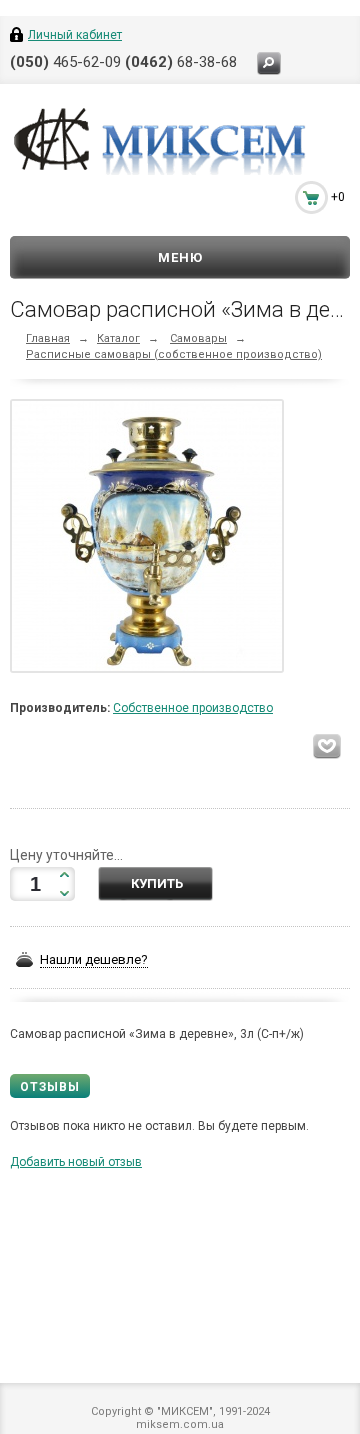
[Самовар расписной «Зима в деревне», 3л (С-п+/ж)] (152, 540)
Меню (180, 257)
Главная (48, 338)
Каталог (118, 338)
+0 (338, 197)
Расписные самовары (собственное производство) (174, 354)
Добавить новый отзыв (76, 1162)
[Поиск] (269, 63)
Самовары (198, 338)
